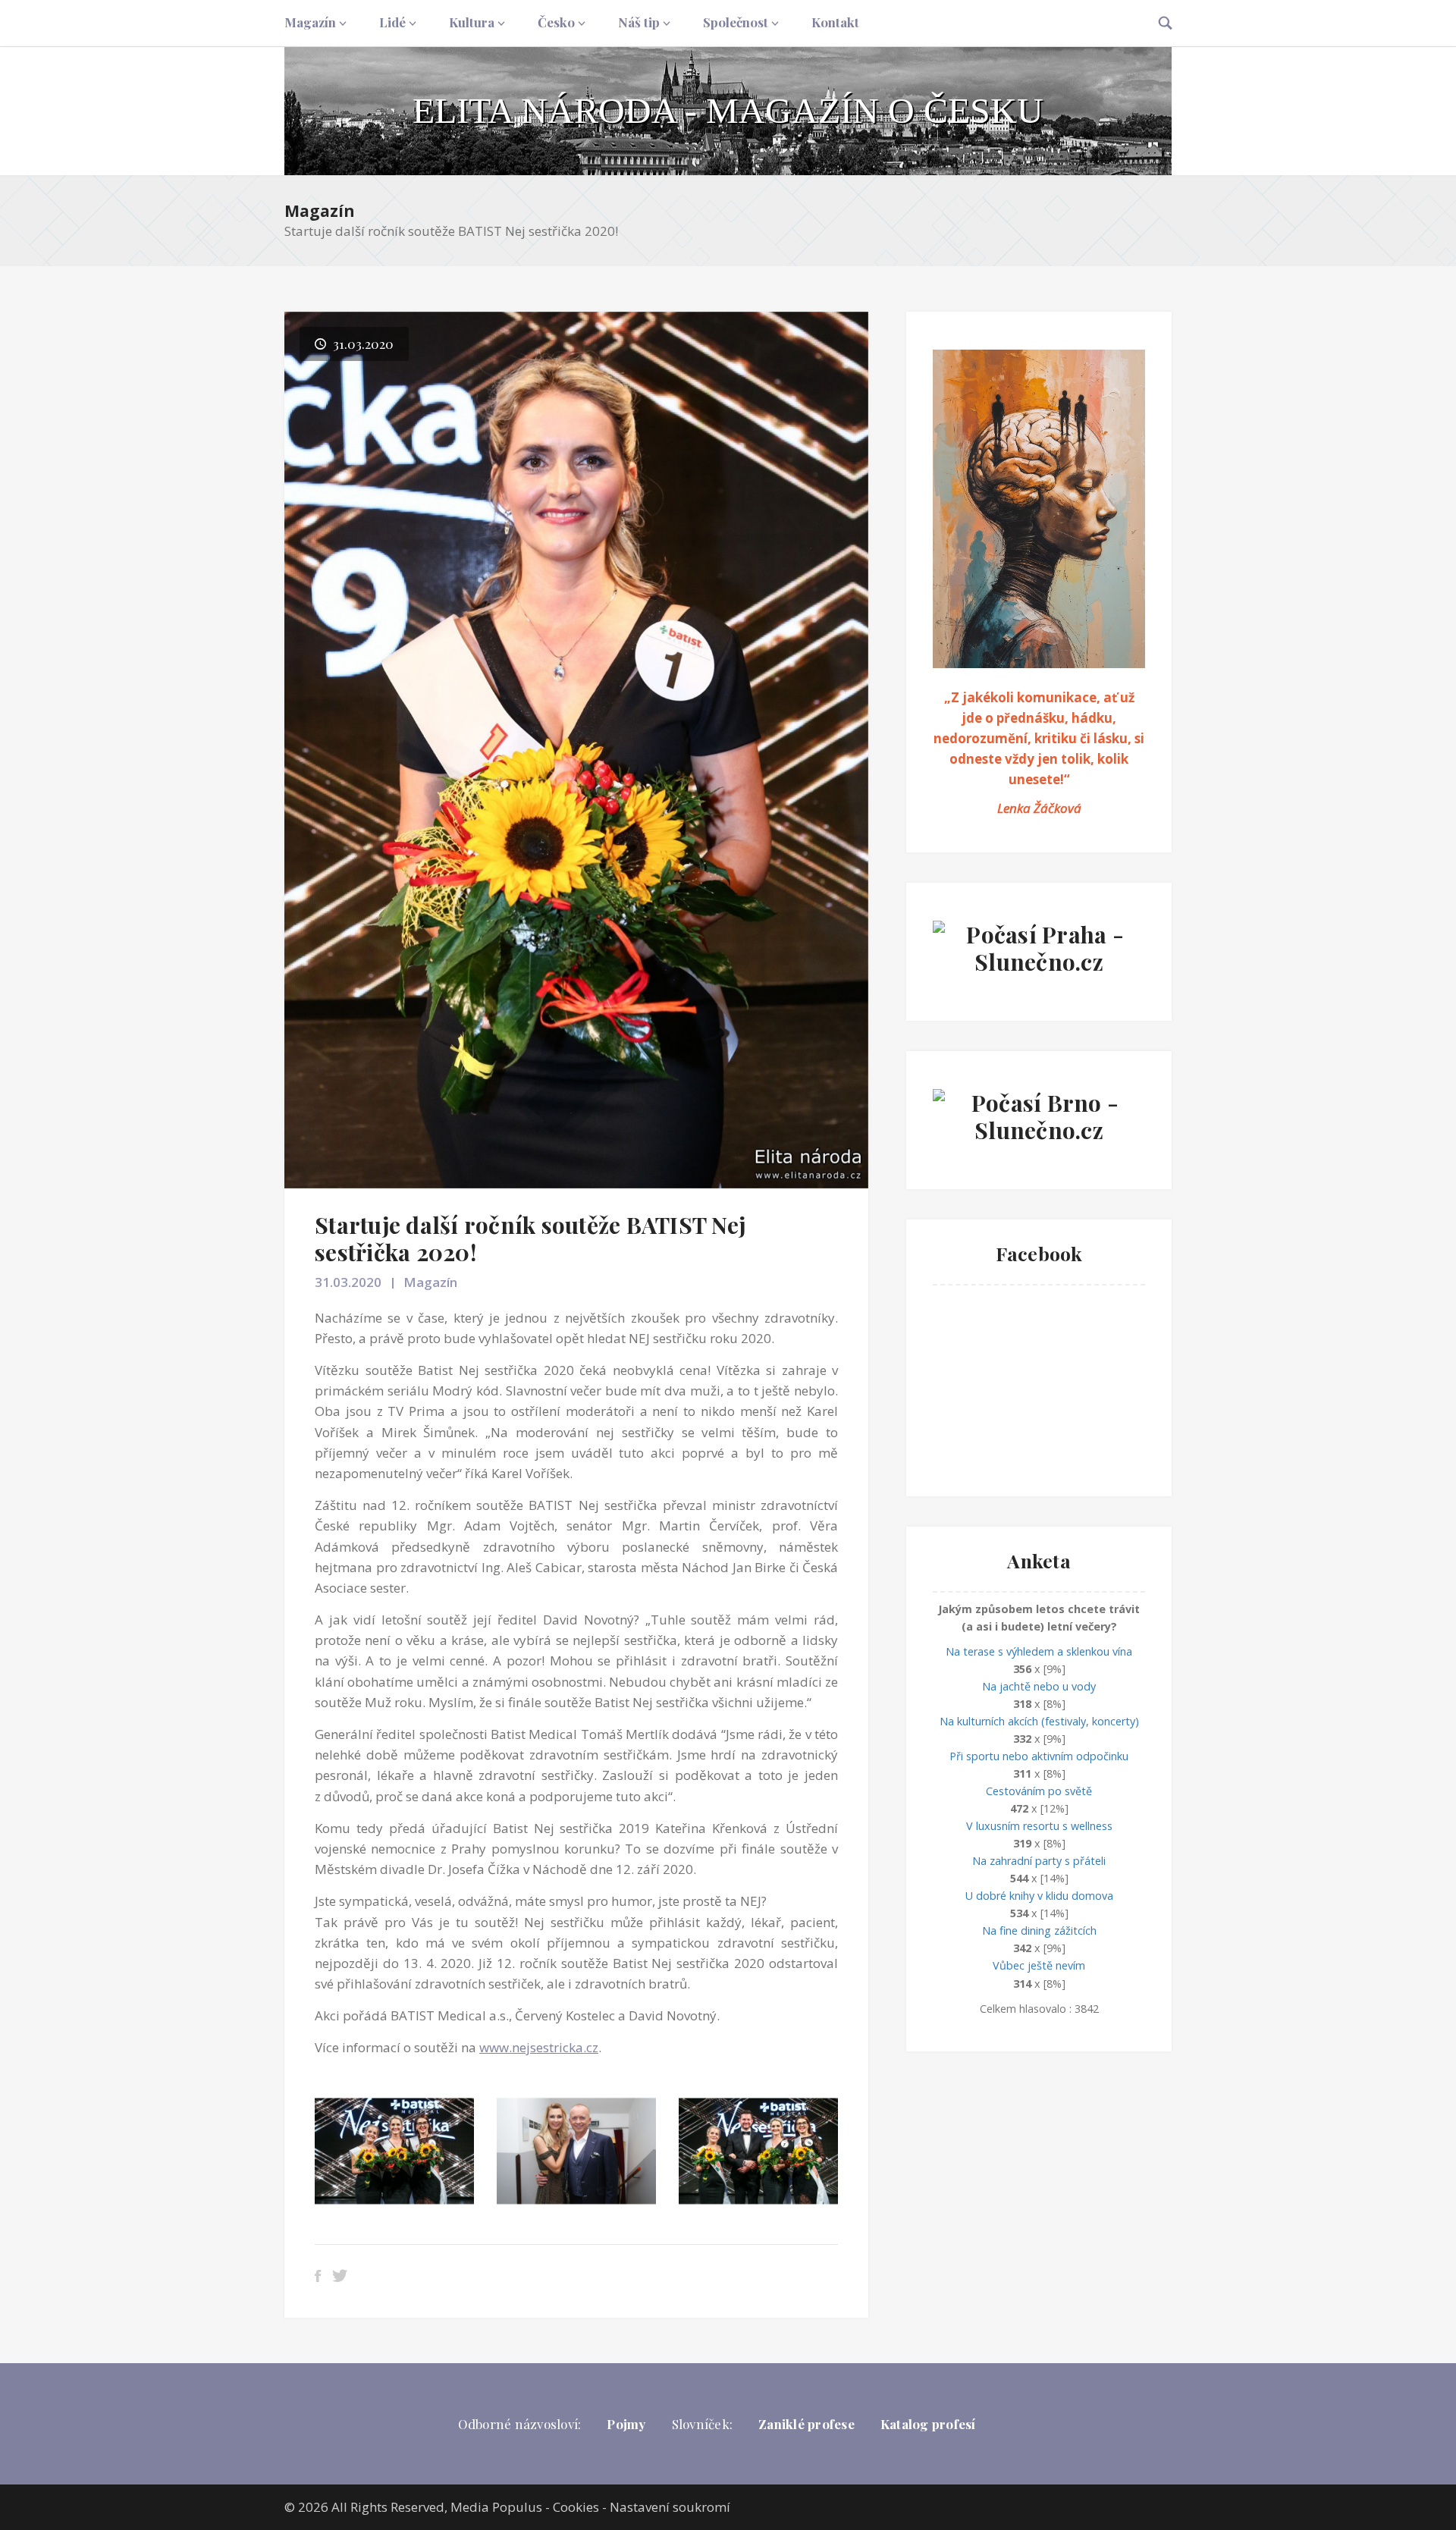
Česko (556, 22)
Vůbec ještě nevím (1039, 1965)
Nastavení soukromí (670, 2507)
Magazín (310, 22)
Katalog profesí (928, 2424)
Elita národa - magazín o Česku (728, 110)
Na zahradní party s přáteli (1039, 1861)
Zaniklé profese (806, 2424)
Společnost (736, 22)
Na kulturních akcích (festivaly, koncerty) (1039, 1721)
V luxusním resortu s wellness (1039, 1826)
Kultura (472, 22)
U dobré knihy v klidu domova (1039, 1896)
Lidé (392, 22)
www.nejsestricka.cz (539, 2047)
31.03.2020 (348, 1282)
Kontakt (835, 22)
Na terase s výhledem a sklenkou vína (1039, 1651)
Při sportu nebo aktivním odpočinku (1039, 1756)
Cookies (576, 2507)
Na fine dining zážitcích (1039, 1930)
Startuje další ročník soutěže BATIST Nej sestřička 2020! (530, 1238)
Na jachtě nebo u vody (1039, 1686)
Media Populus (496, 2507)
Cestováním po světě (1039, 1791)
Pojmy (626, 2424)
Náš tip (639, 22)
